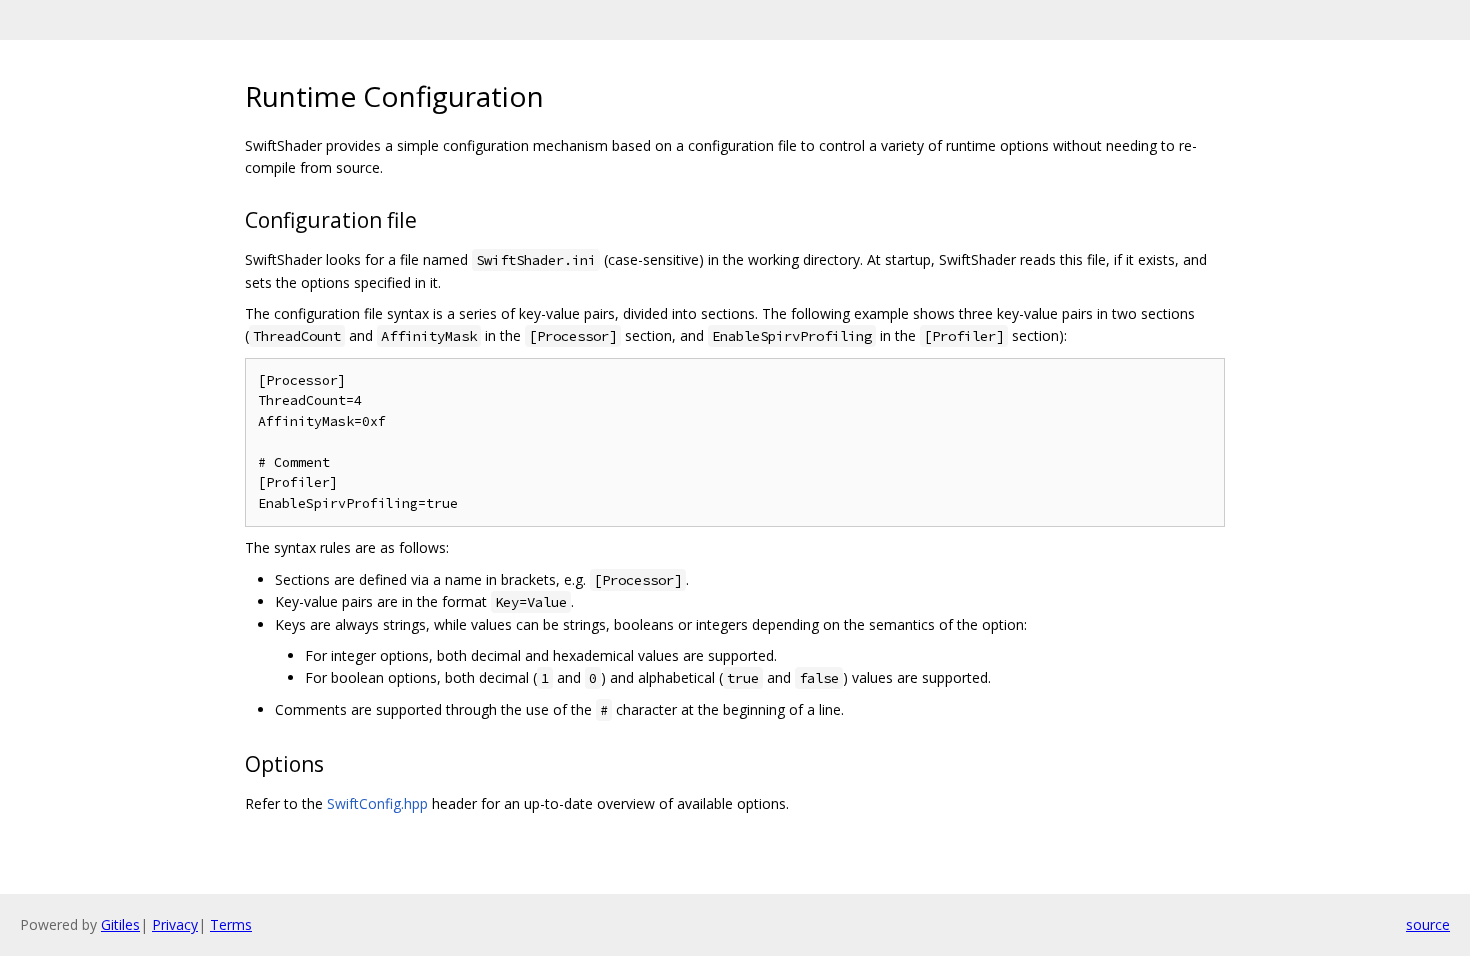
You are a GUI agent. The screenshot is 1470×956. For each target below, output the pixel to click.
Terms (231, 924)
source (1428, 924)
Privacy (175, 924)
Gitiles (120, 924)
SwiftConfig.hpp (377, 803)
